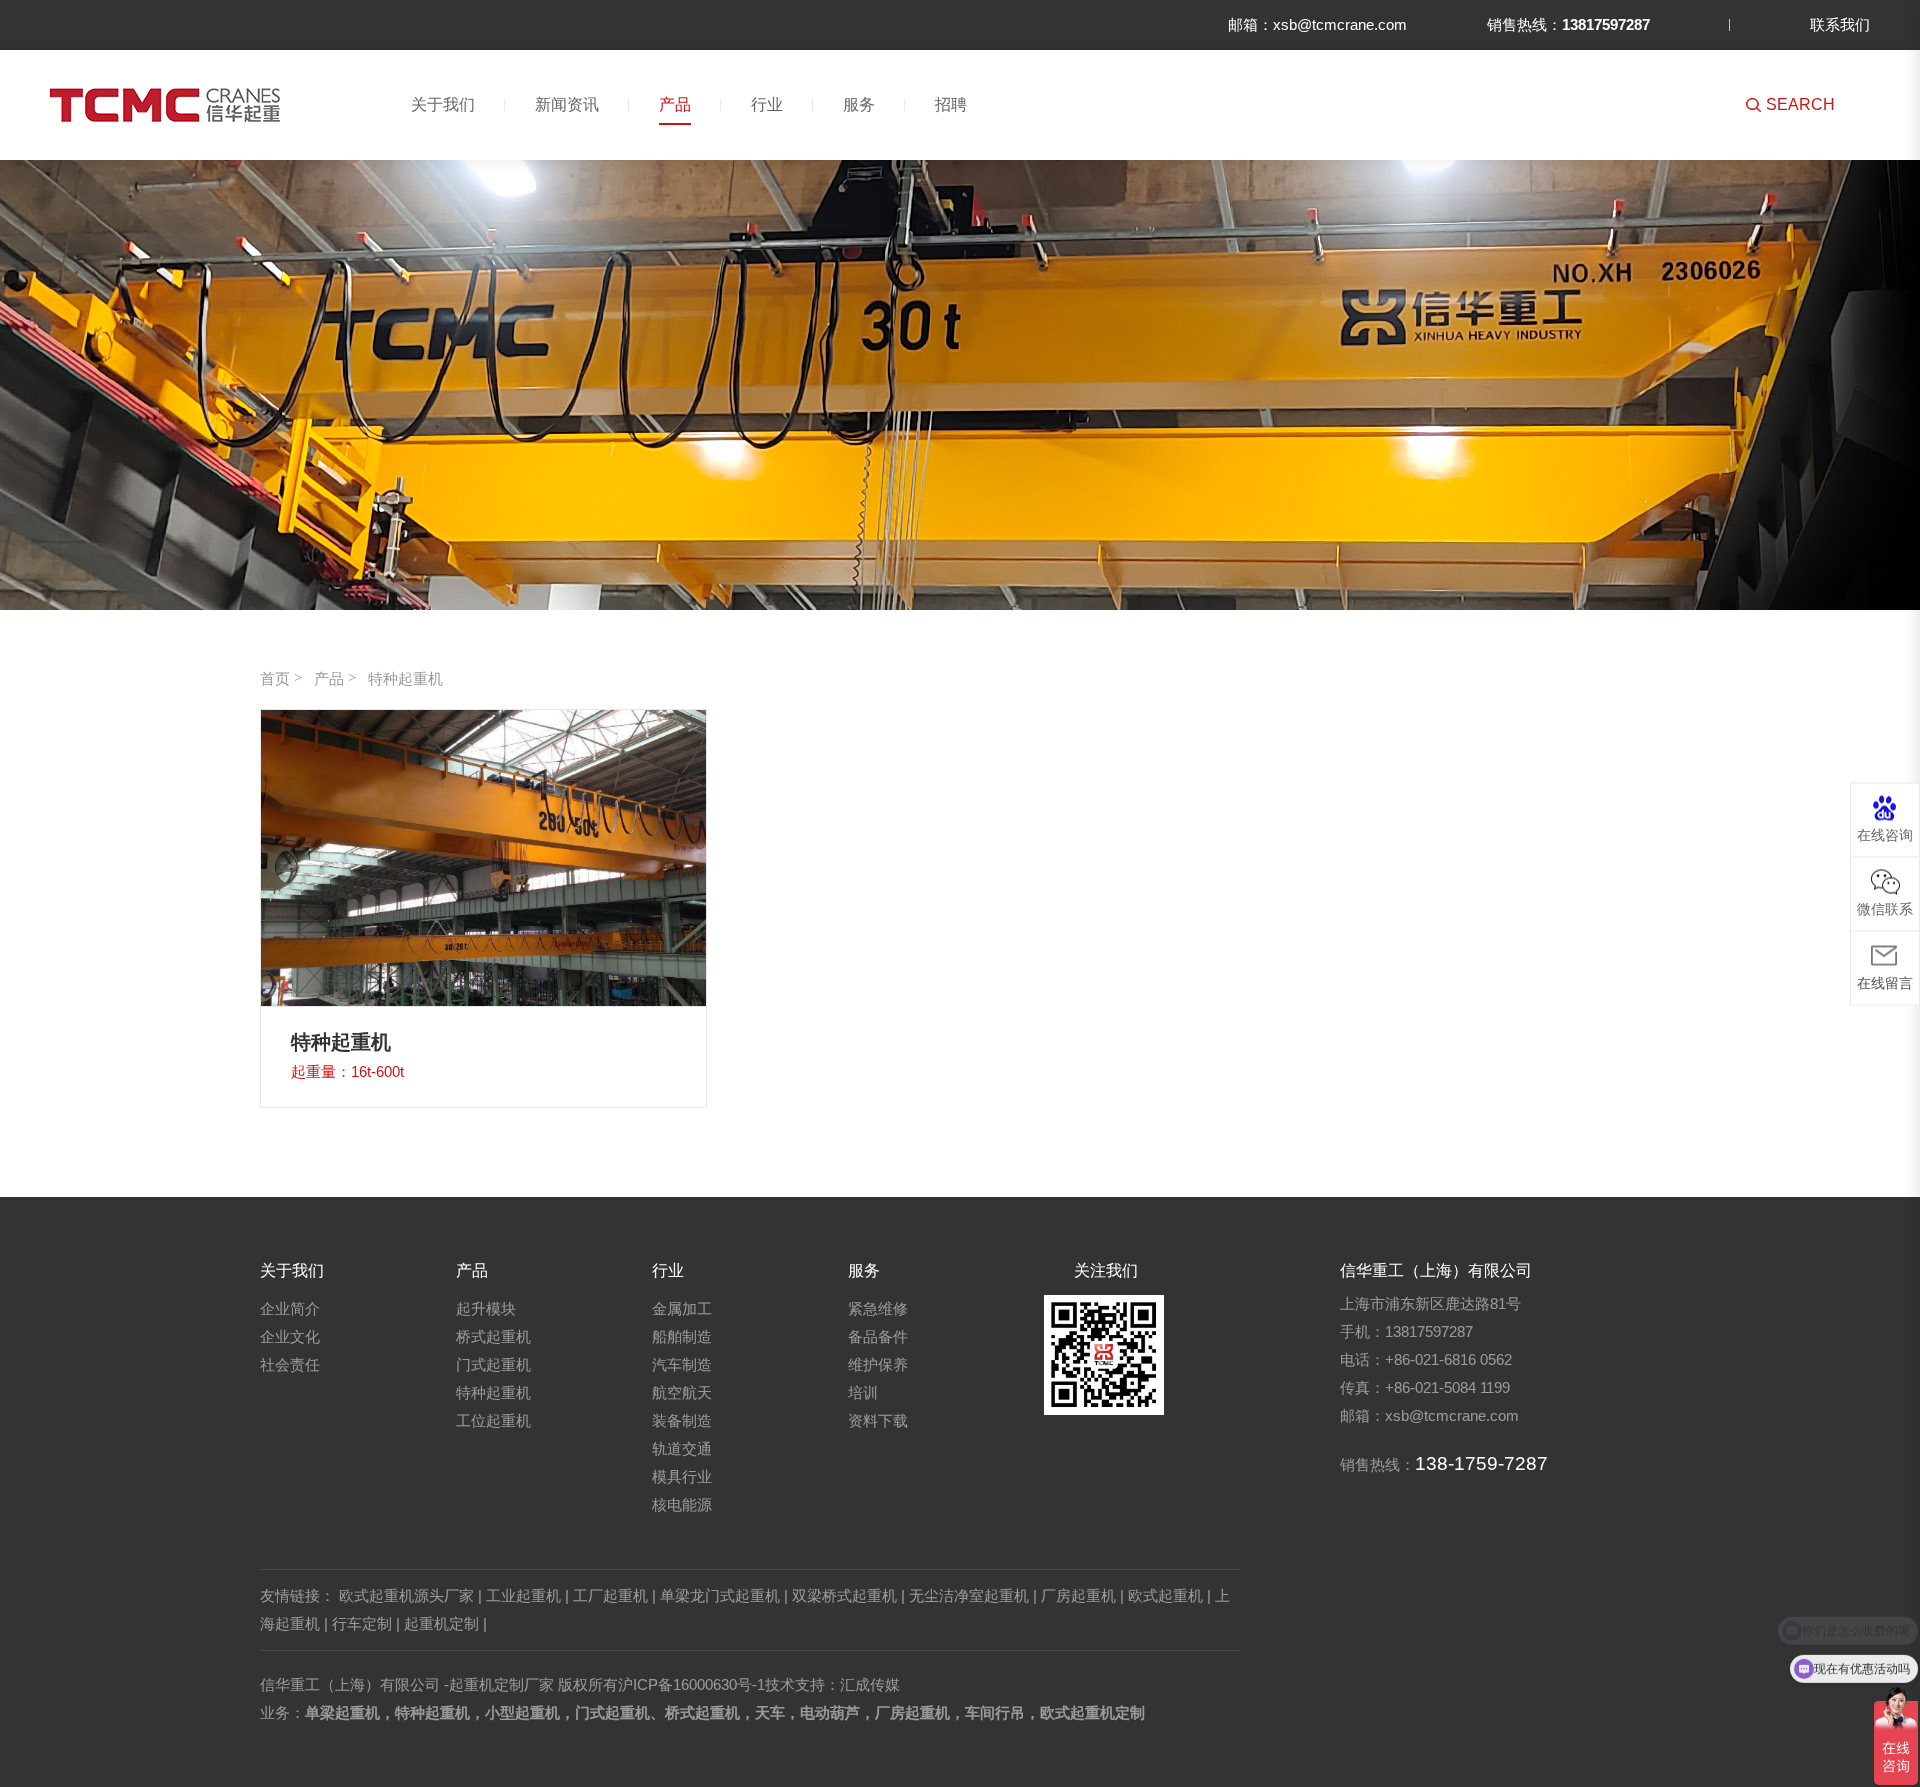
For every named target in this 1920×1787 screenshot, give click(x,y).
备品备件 (878, 1336)
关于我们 (443, 104)
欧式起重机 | (1169, 1595)
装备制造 (682, 1420)
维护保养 (878, 1364)
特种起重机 (405, 678)
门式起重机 (493, 1364)
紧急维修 (878, 1308)
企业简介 (290, 1308)
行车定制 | (366, 1623)
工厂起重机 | (614, 1595)
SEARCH (1800, 104)
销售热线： (1568, 24)
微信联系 (1885, 908)
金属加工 (682, 1308)
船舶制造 (682, 1336)
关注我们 (1106, 1270)
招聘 (951, 104)
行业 (767, 104)
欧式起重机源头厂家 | (410, 1595)
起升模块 (486, 1308)
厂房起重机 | (1082, 1595)
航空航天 (682, 1392)
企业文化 (290, 1336)
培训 (863, 1392)
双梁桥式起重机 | (848, 1595)
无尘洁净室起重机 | (973, 1595)
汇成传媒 (870, 1684)
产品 (675, 104)
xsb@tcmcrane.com (1452, 1415)
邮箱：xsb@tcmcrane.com (1317, 24)
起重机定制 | (445, 1623)
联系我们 (1840, 24)
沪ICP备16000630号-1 (691, 1684)
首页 (275, 678)
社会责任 (290, 1364)
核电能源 (682, 1504)
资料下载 (878, 1420)
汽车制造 (682, 1364)
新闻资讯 (567, 104)
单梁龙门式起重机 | (724, 1595)
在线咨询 (1885, 834)
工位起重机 (493, 1420)
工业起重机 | (527, 1595)
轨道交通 (682, 1448)
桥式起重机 (493, 1336)
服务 (859, 104)
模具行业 (682, 1476)
